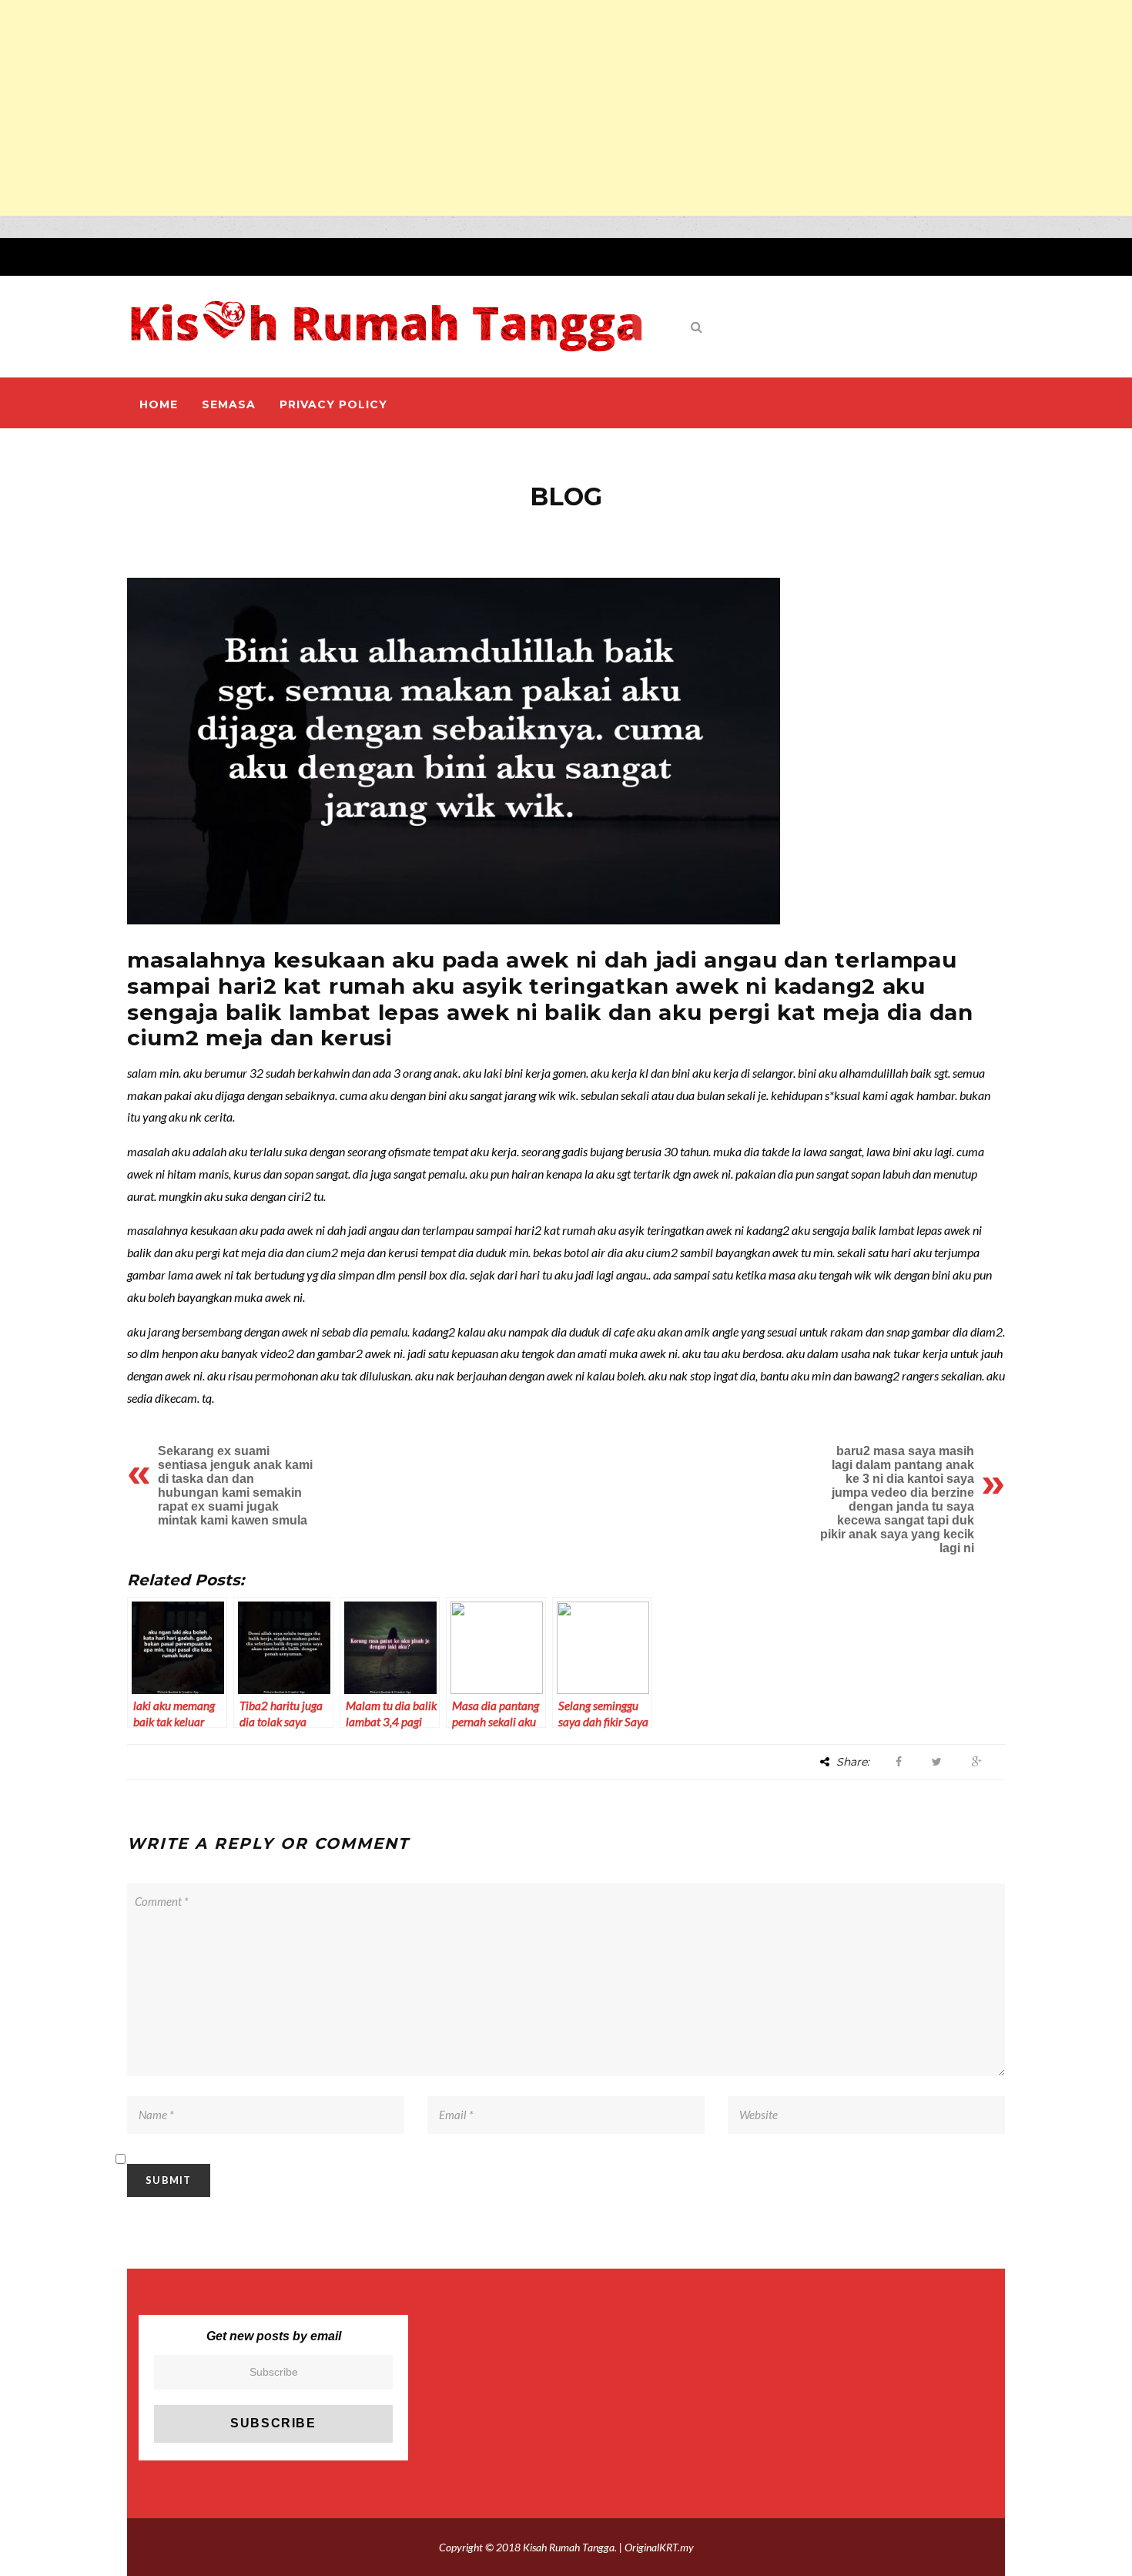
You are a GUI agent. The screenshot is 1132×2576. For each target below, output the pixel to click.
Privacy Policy (333, 404)
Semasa (229, 404)
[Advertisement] (462, 108)
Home (159, 404)
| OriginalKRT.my (656, 2547)
